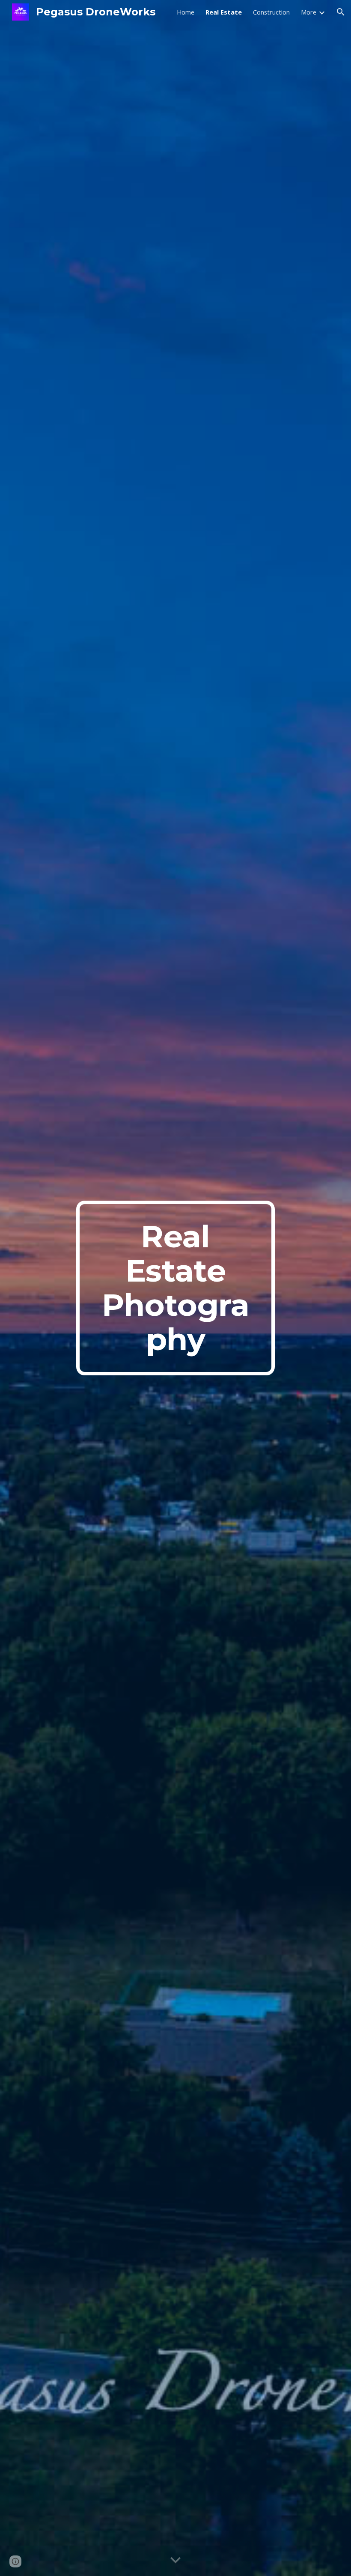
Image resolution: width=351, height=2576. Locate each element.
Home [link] (186, 12)
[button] (341, 12)
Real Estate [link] (224, 12)
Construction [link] (271, 12)
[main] (176, 1288)
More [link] (309, 12)
